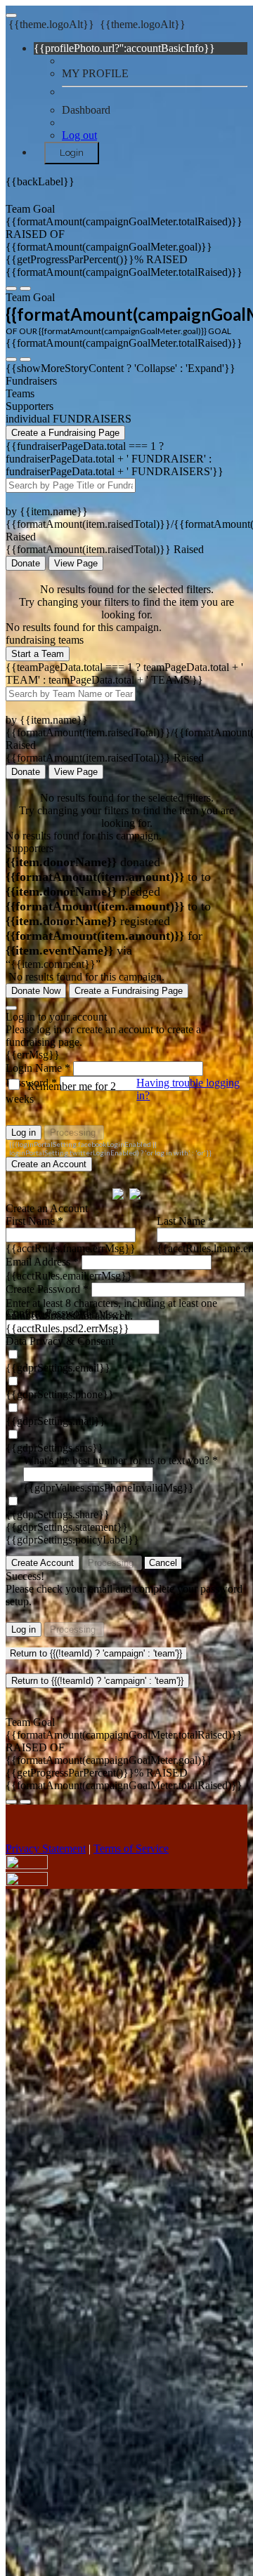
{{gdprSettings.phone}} (60, 1394)
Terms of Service (131, 1848)
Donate (26, 563)
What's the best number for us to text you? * (121, 1460)
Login (72, 152)
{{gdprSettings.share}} (58, 1514)
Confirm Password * (51, 1313)
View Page (76, 563)
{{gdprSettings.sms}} (54, 1448)
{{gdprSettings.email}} (58, 1368)
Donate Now (36, 991)
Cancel (163, 1563)
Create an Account (49, 1164)
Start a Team (38, 654)
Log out (79, 135)
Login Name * (38, 1068)
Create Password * (47, 1289)
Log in (24, 1133)
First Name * (34, 1221)
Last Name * (185, 1221)
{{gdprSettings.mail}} (56, 1421)
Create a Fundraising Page (65, 433)
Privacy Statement (46, 1848)
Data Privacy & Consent (60, 1341)
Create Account (43, 1563)
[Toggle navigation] (11, 15)
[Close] (11, 1008)
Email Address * (42, 1262)
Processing (74, 1133)
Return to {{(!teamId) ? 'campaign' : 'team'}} (96, 1653)
